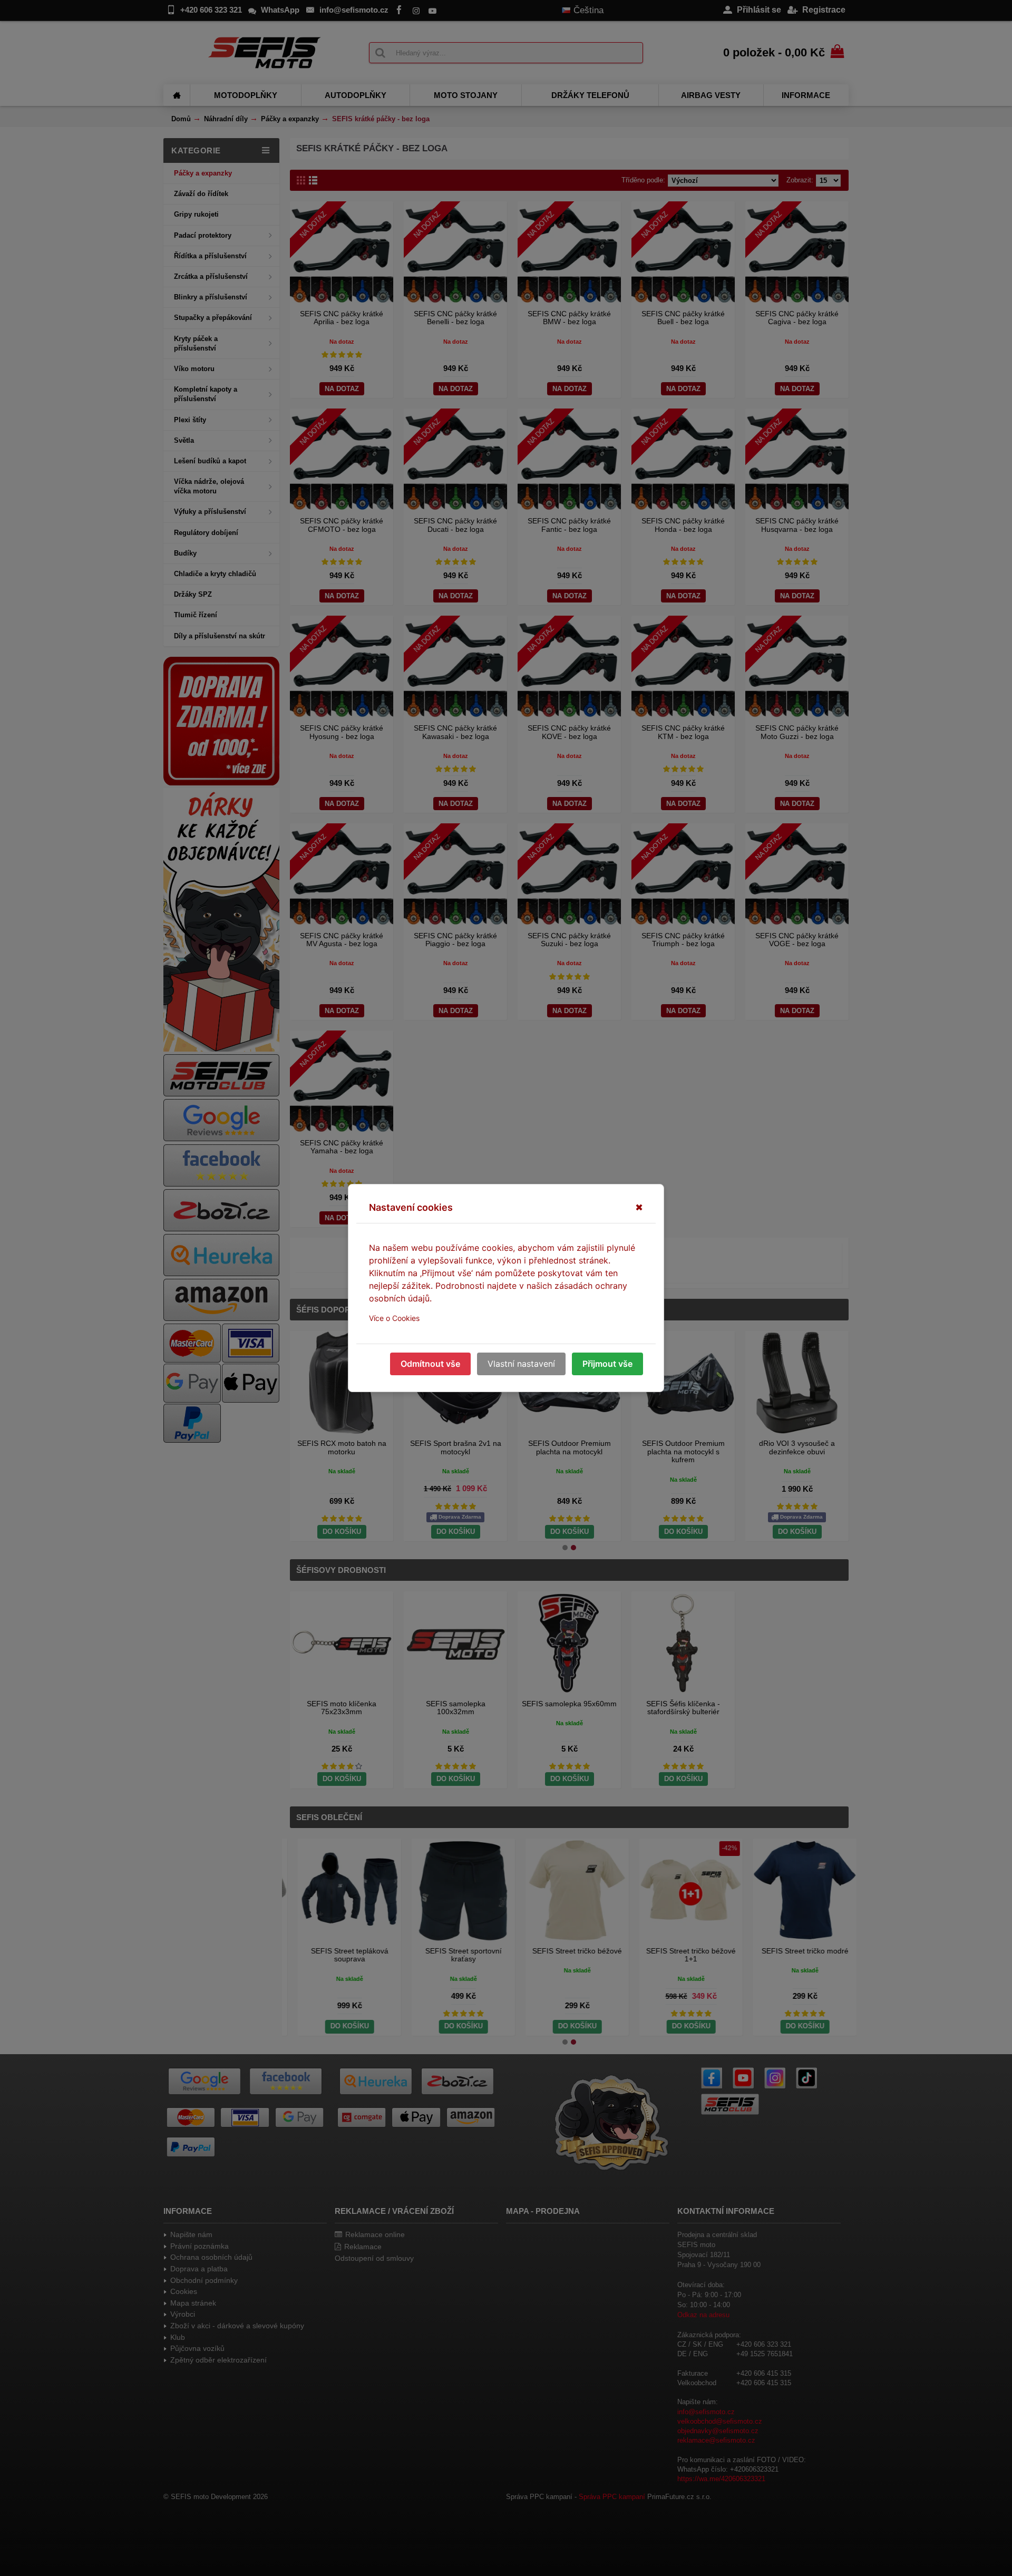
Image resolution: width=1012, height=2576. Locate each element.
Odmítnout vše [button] (430, 1364)
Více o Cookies (394, 1318)
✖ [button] (639, 1207)
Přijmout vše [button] (607, 1364)
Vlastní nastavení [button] (521, 1364)
